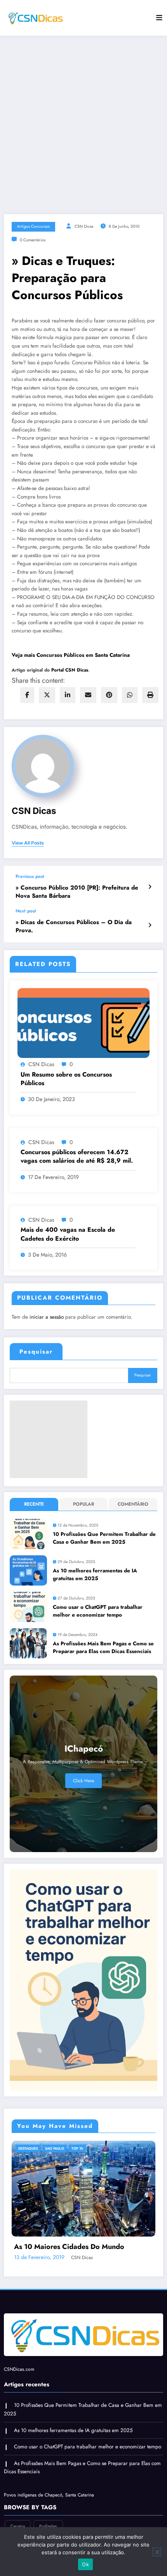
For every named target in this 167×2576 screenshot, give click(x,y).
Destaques (29, 2148)
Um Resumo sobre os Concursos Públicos (66, 1079)
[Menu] (159, 18)
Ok (85, 2564)
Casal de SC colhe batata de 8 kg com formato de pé (77, 2310)
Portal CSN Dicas (70, 670)
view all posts (28, 843)
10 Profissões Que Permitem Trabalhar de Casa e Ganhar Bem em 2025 (104, 1538)
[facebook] (27, 695)
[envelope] (88, 695)
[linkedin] (68, 695)
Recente (34, 1504)
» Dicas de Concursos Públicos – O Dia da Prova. (74, 926)
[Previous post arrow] (150, 887)
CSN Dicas (84, 226)
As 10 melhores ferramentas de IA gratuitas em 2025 (95, 1575)
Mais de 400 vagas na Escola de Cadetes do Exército (68, 1234)
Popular (83, 1504)
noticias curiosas (105, 2148)
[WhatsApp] (130, 695)
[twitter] (47, 695)
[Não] (157, 2552)
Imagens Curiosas (63, 2148)
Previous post (30, 876)
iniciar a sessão (47, 1317)
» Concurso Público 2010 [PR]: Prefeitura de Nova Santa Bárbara (77, 892)
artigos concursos (33, 226)
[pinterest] (109, 695)
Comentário (133, 1504)
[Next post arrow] (150, 925)
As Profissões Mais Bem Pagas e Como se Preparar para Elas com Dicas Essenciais (103, 1647)
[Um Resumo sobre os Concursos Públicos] (83, 1023)
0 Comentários (33, 240)
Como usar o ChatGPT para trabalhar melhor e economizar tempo (98, 1611)
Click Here (83, 1781)
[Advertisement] (83, 123)
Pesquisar (36, 1352)
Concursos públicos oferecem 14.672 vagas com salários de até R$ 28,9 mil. (77, 1156)
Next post (26, 911)
